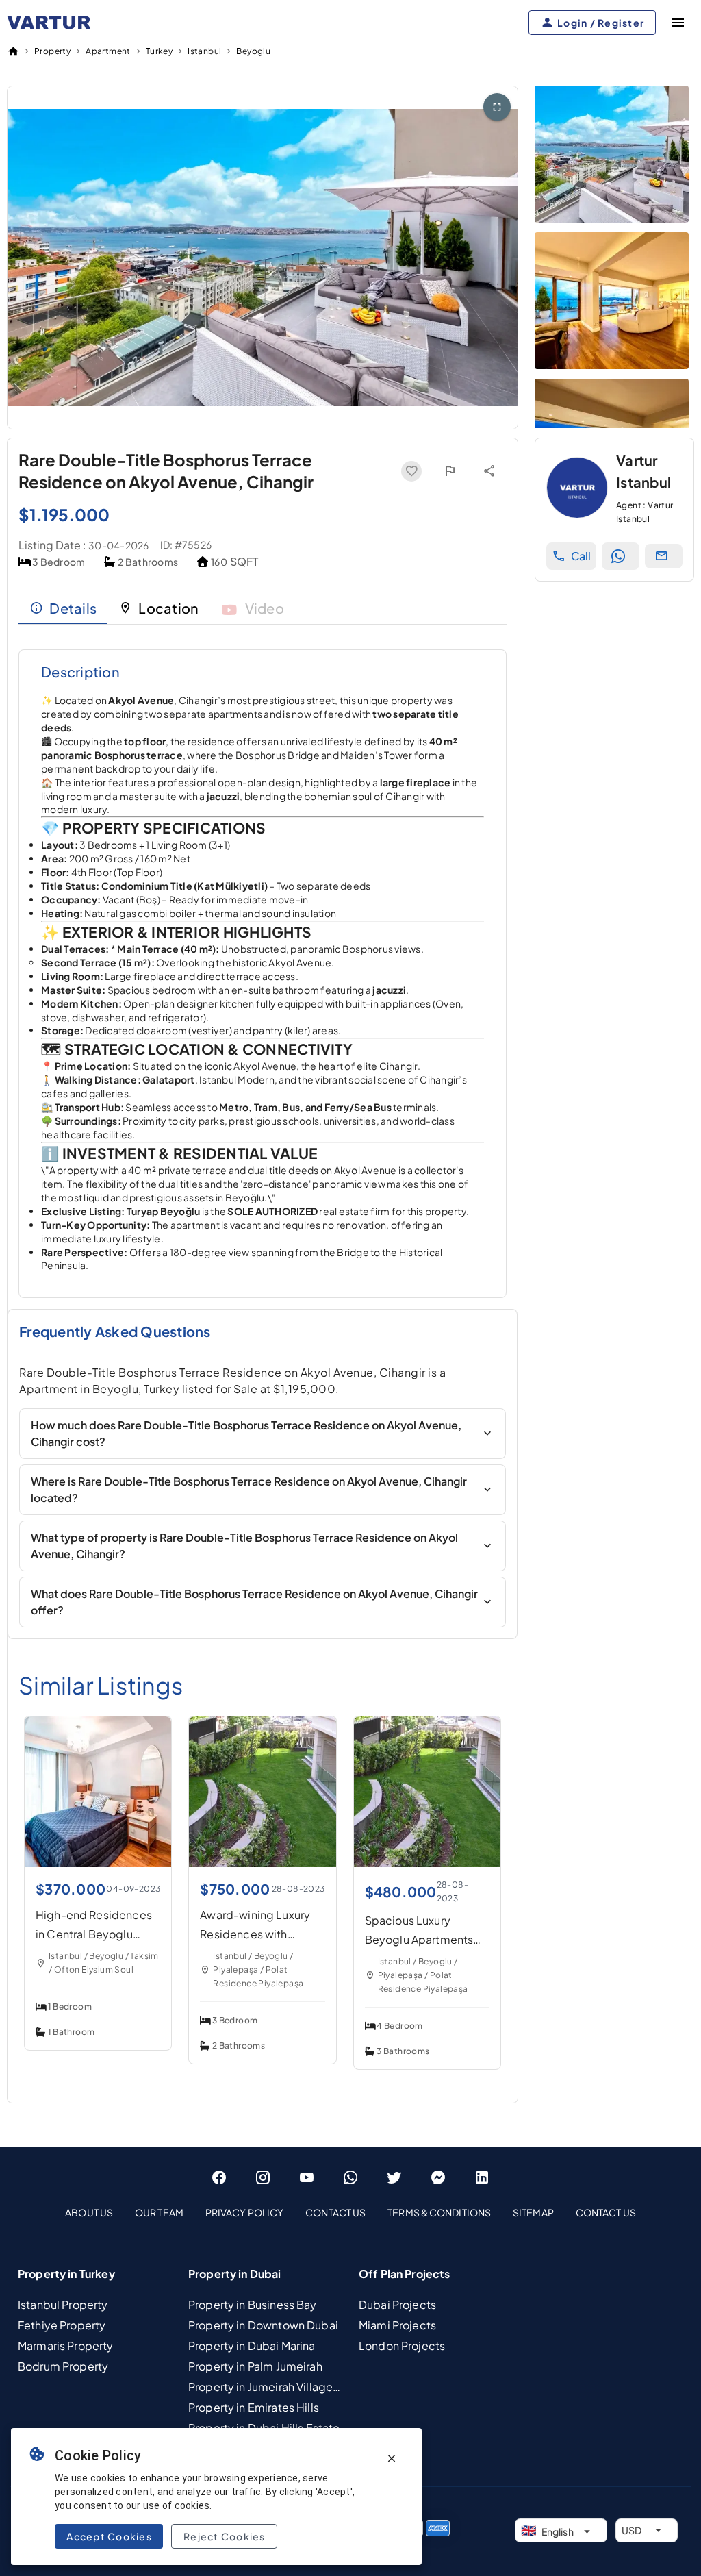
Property (52, 51)
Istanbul (204, 51)
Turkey (159, 51)
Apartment (108, 51)
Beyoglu (253, 51)
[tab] (63, 608)
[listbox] (350, 2212)
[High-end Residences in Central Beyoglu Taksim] (98, 1863)
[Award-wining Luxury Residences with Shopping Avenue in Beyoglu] (263, 1863)
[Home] (13, 51)
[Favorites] (411, 471)
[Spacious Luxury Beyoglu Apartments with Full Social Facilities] (440, 1863)
